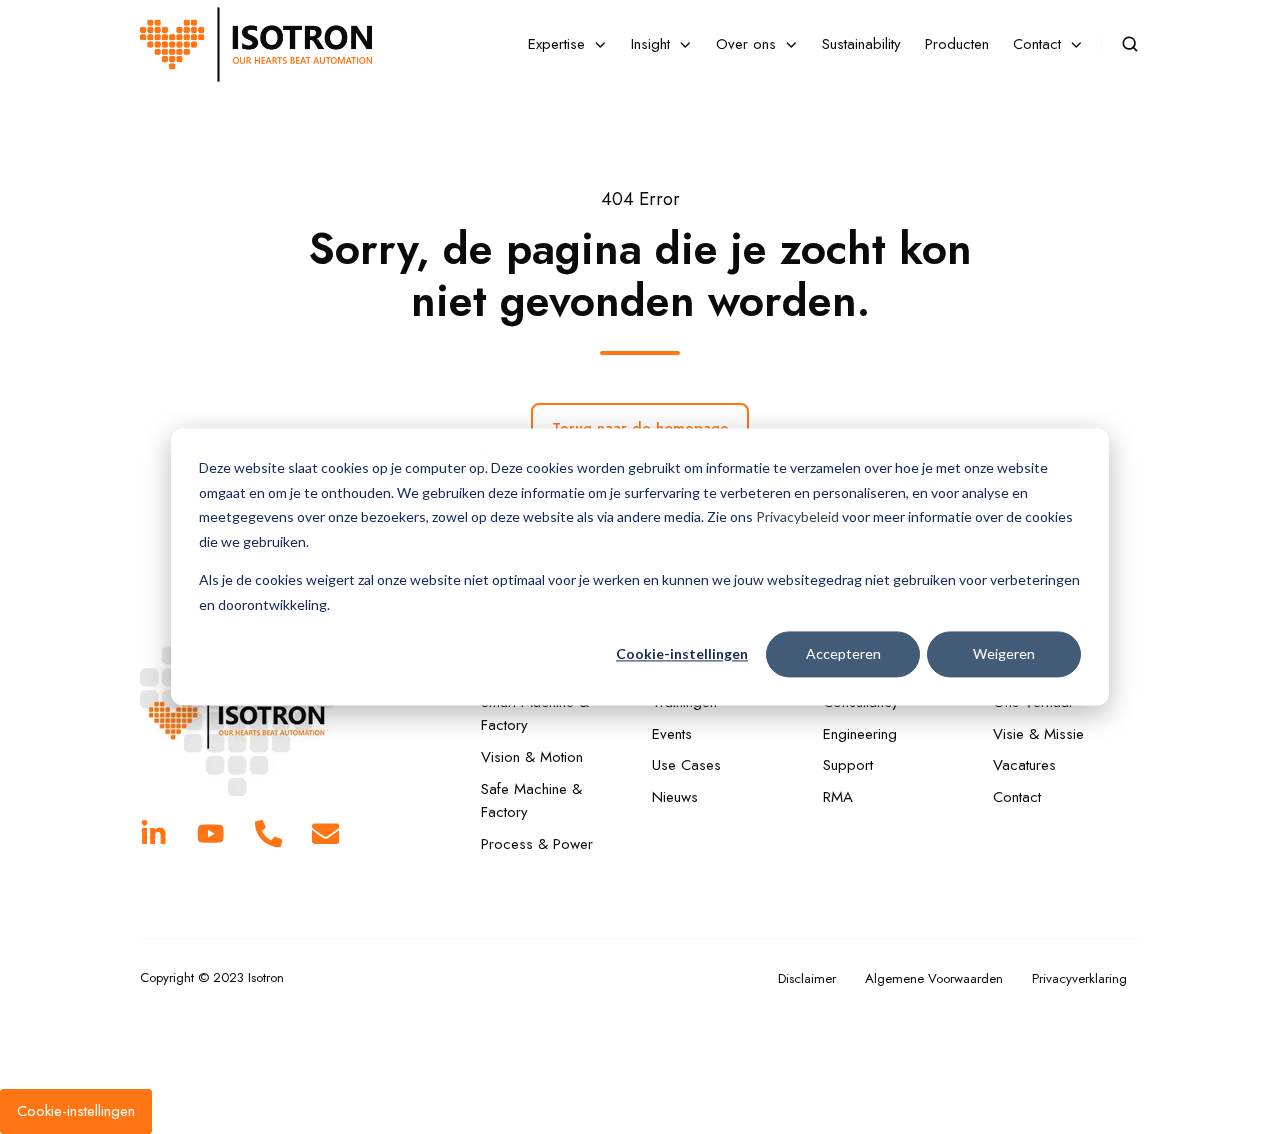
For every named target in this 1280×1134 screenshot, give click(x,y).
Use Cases (686, 765)
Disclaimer (807, 978)
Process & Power (537, 844)
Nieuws (675, 797)
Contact (1017, 797)
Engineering (860, 734)
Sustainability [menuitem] (861, 44)
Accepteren (843, 653)
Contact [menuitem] (1037, 44)
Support (848, 765)
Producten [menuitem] (957, 44)
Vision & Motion (532, 757)
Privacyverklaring (1079, 978)
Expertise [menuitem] (556, 44)
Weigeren (1004, 653)
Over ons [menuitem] (746, 44)
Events (672, 734)
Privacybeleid (797, 516)
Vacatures (1024, 765)
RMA (838, 797)
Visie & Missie (1038, 734)
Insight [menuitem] (650, 44)
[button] (1130, 44)
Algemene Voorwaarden (934, 978)
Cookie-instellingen (682, 653)
